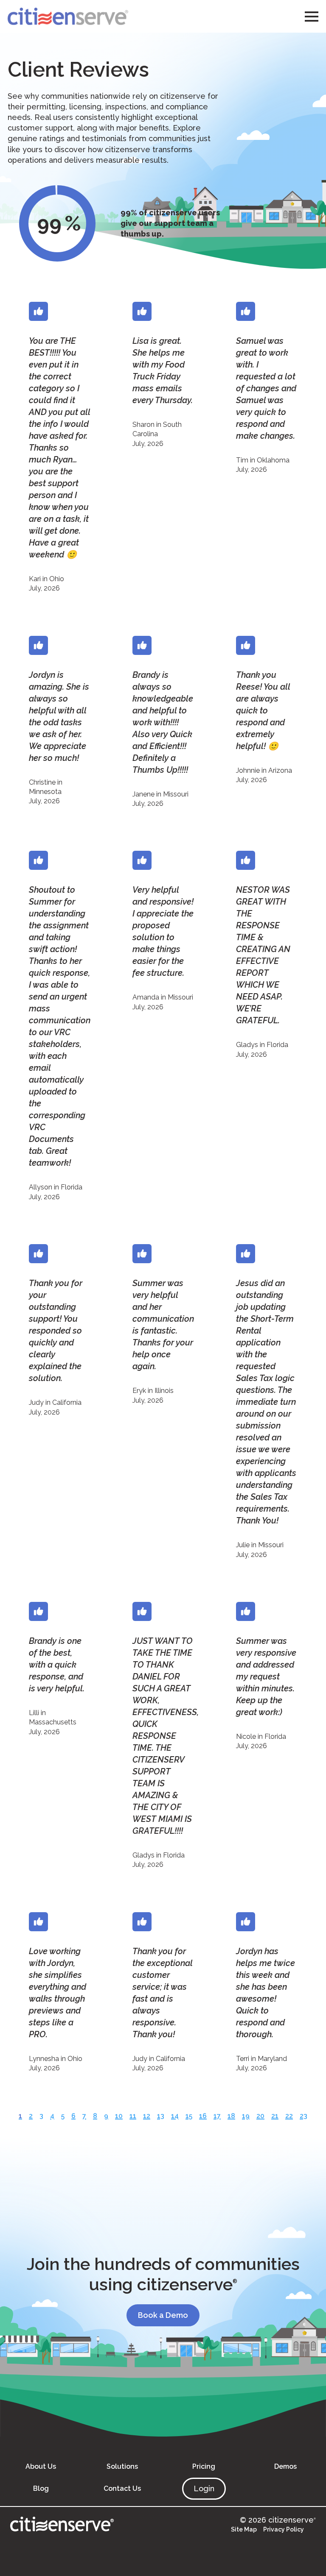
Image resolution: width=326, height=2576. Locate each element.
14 (175, 2116)
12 (147, 2116)
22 (289, 2116)
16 (203, 2116)
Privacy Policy (284, 2529)
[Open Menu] (312, 17)
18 (231, 2116)
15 (189, 2116)
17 (217, 2116)
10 (119, 2116)
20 (260, 2116)
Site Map (244, 2529)
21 (275, 2116)
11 (133, 2116)
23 (304, 2116)
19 (246, 2116)
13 (161, 2116)
